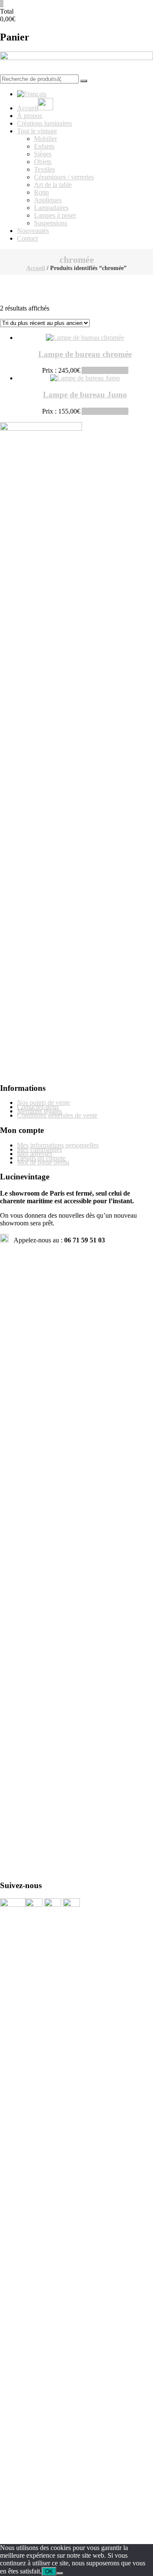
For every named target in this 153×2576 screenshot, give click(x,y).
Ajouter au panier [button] (105, 370)
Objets (43, 162)
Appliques (48, 200)
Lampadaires (51, 208)
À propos (30, 116)
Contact (27, 238)
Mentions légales (40, 1111)
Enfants (44, 146)
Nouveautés (33, 231)
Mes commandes (40, 1149)
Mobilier (45, 139)
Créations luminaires (44, 123)
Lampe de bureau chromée (85, 354)
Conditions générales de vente (57, 1115)
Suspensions (51, 223)
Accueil (36, 268)
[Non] (60, 2573)
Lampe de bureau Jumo (85, 395)
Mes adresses (35, 1154)
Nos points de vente (44, 1103)
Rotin (41, 192)
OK (49, 2572)
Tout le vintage (37, 131)
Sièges (43, 154)
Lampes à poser (55, 215)
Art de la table (53, 185)
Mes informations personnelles (58, 1145)
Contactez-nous (38, 1107)
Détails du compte (41, 1158)
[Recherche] (84, 81)
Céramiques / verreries (64, 177)
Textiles (44, 169)
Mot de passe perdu (43, 1162)
